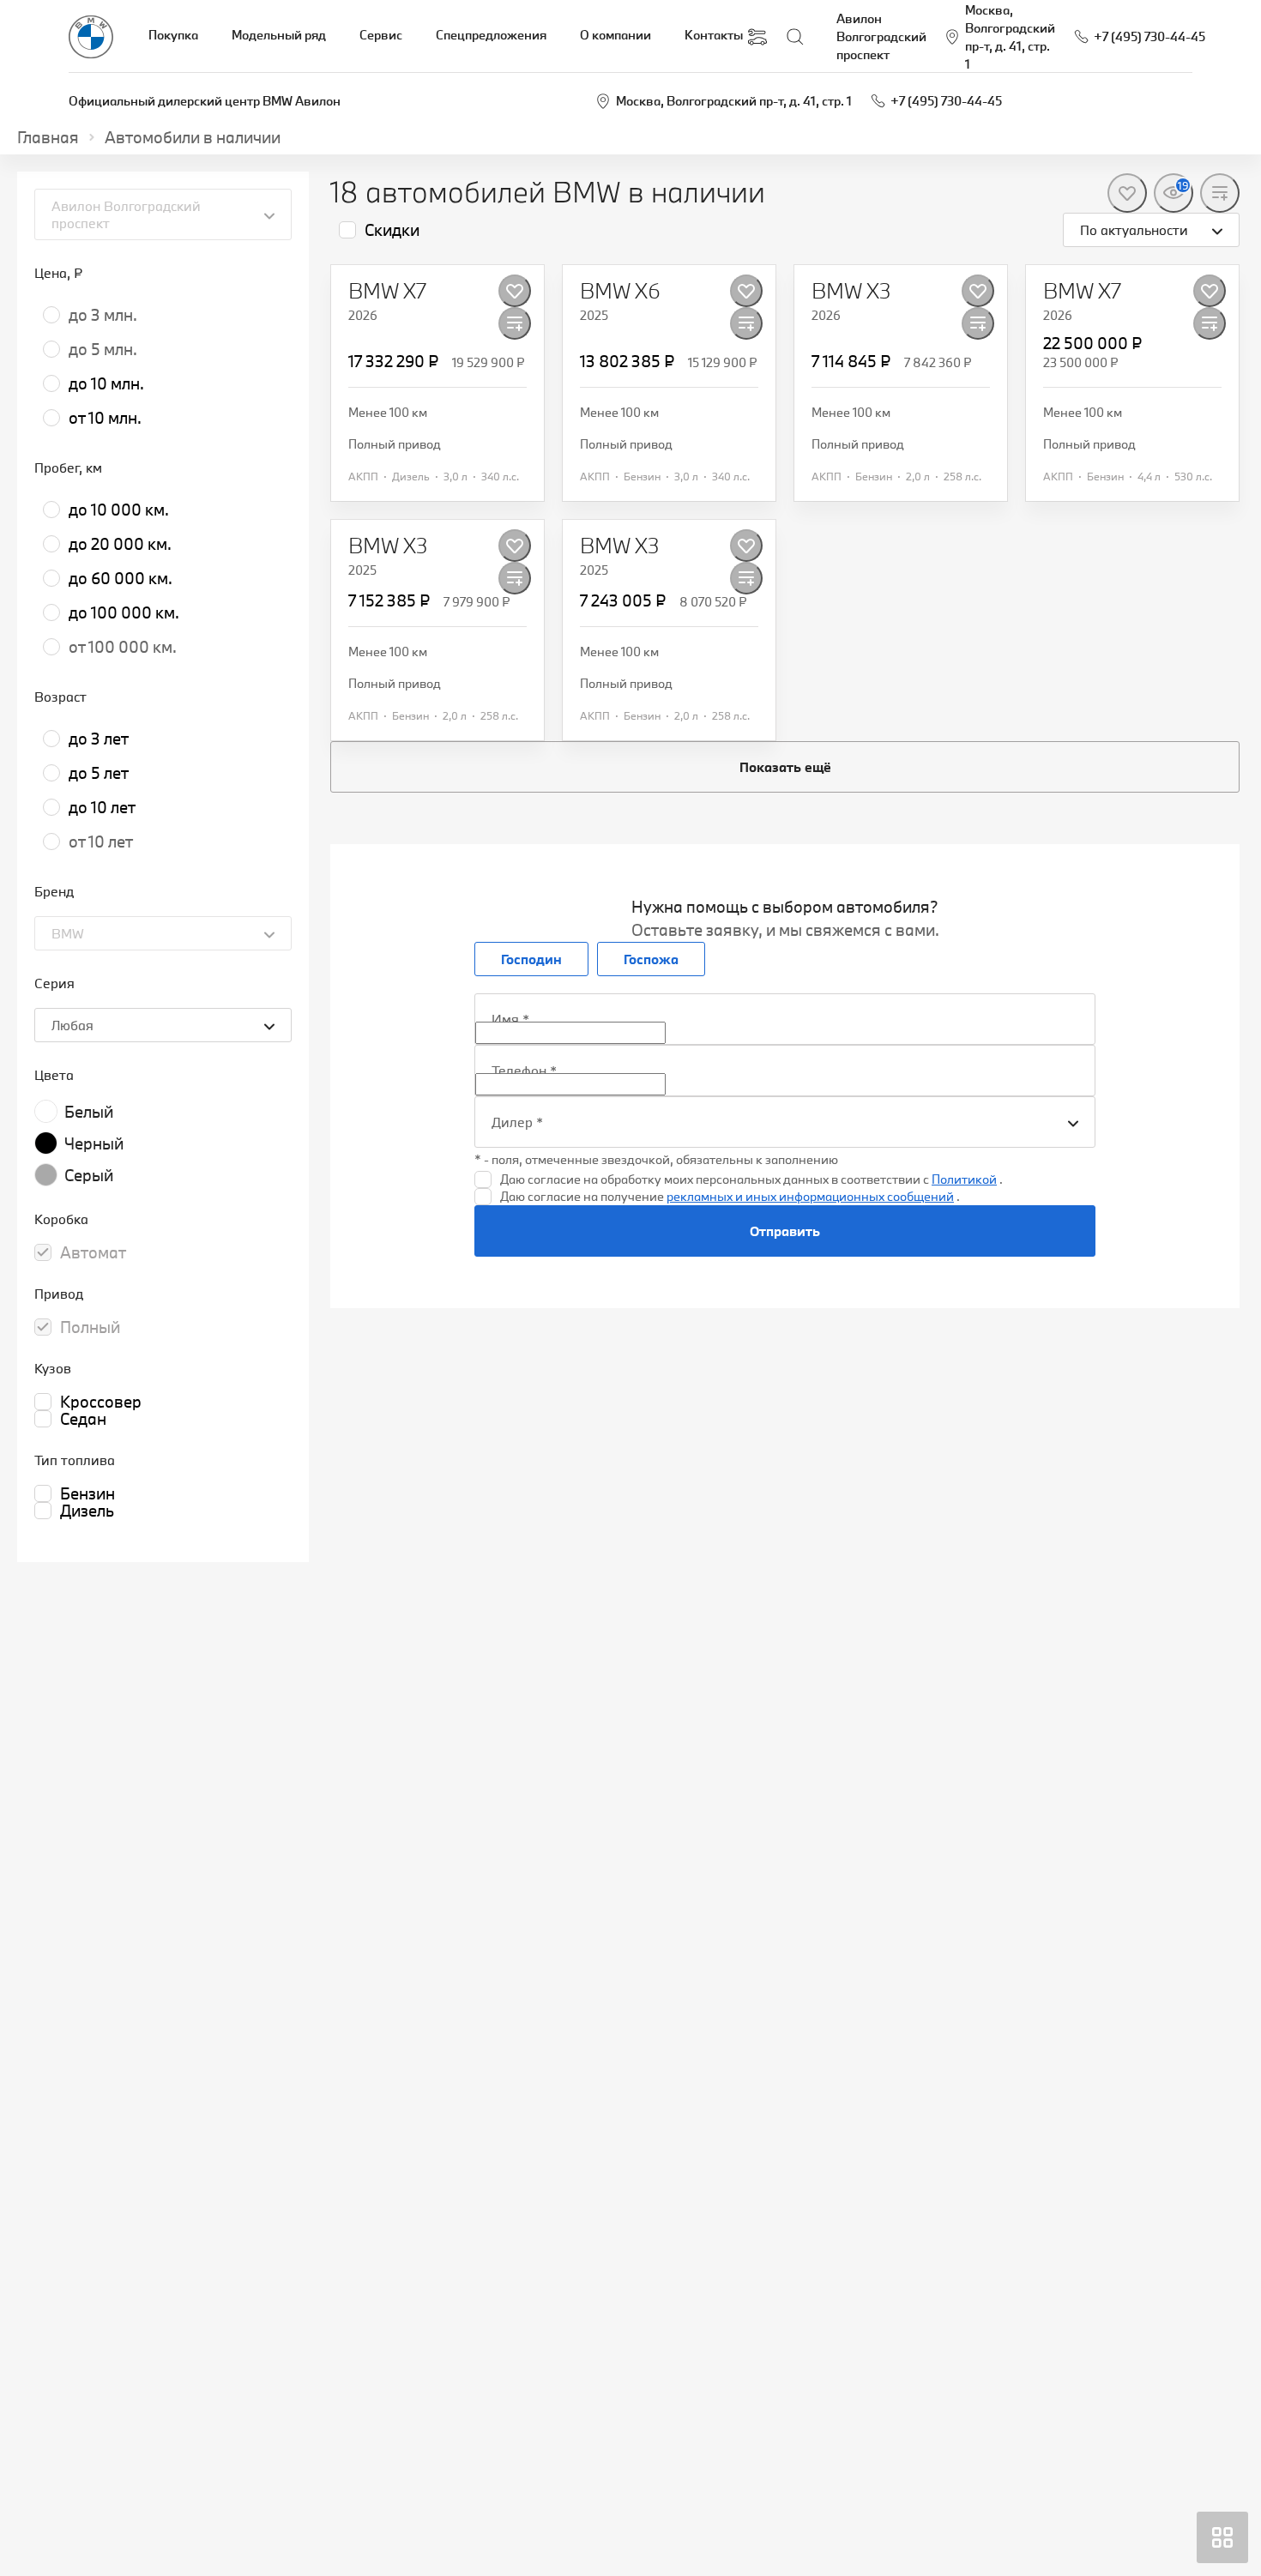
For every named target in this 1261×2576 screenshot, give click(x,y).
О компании (615, 35)
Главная (48, 137)
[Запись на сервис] (757, 37)
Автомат (93, 1252)
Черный (94, 1143)
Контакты (714, 35)
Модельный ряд (279, 35)
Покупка (173, 35)
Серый (89, 1175)
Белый (89, 1112)
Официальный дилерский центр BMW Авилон (205, 101)
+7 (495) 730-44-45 (946, 101)
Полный (90, 1327)
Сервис (381, 35)
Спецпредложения (491, 35)
